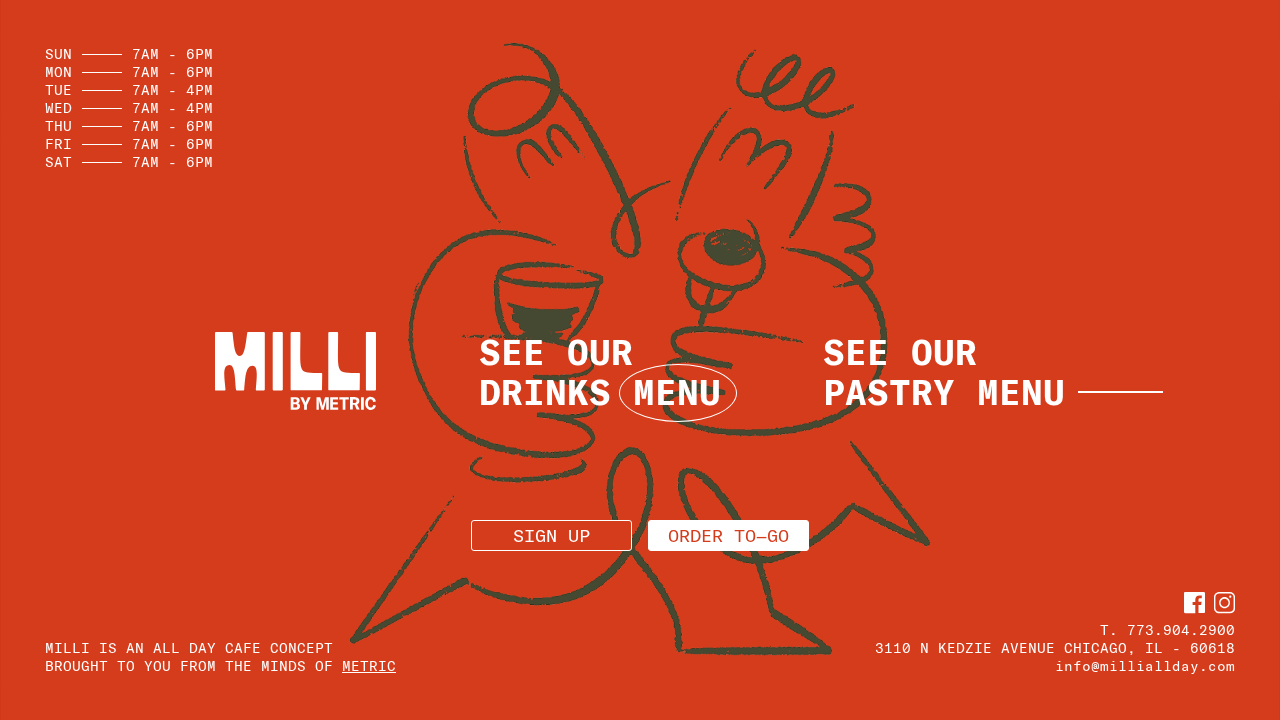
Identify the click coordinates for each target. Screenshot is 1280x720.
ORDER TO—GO (728, 535)
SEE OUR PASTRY (944, 372)
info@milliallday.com (1145, 666)
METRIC (369, 666)
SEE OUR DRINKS (600, 372)
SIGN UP (551, 535)
